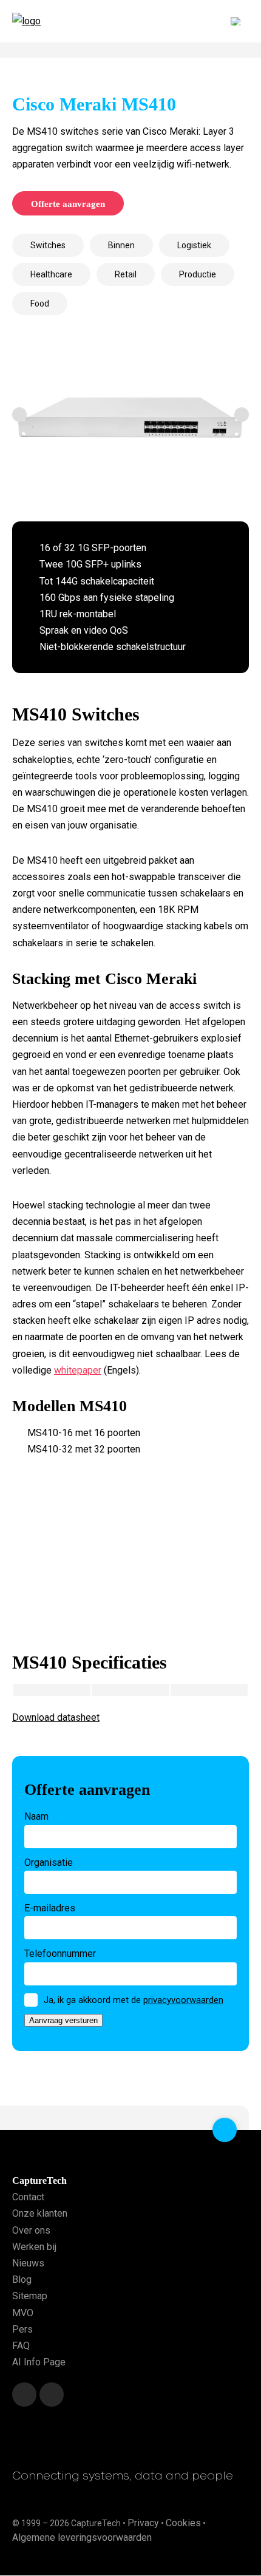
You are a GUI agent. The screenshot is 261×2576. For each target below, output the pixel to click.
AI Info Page (39, 2362)
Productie (198, 274)
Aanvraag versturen (63, 2020)
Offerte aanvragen (68, 204)
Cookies (183, 2523)
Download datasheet (56, 1717)
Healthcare (51, 274)
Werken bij (34, 2247)
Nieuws (28, 2263)
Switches (48, 245)
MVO (23, 2313)
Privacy (143, 2523)
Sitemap (30, 2296)
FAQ (21, 2346)
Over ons (31, 2230)
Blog (22, 2279)
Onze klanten (40, 2214)
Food (40, 303)
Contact (28, 2198)
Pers (22, 2329)
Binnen (121, 245)
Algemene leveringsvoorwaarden (82, 2537)
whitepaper (78, 1370)
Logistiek (194, 245)
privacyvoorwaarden (183, 2000)
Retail (126, 274)
